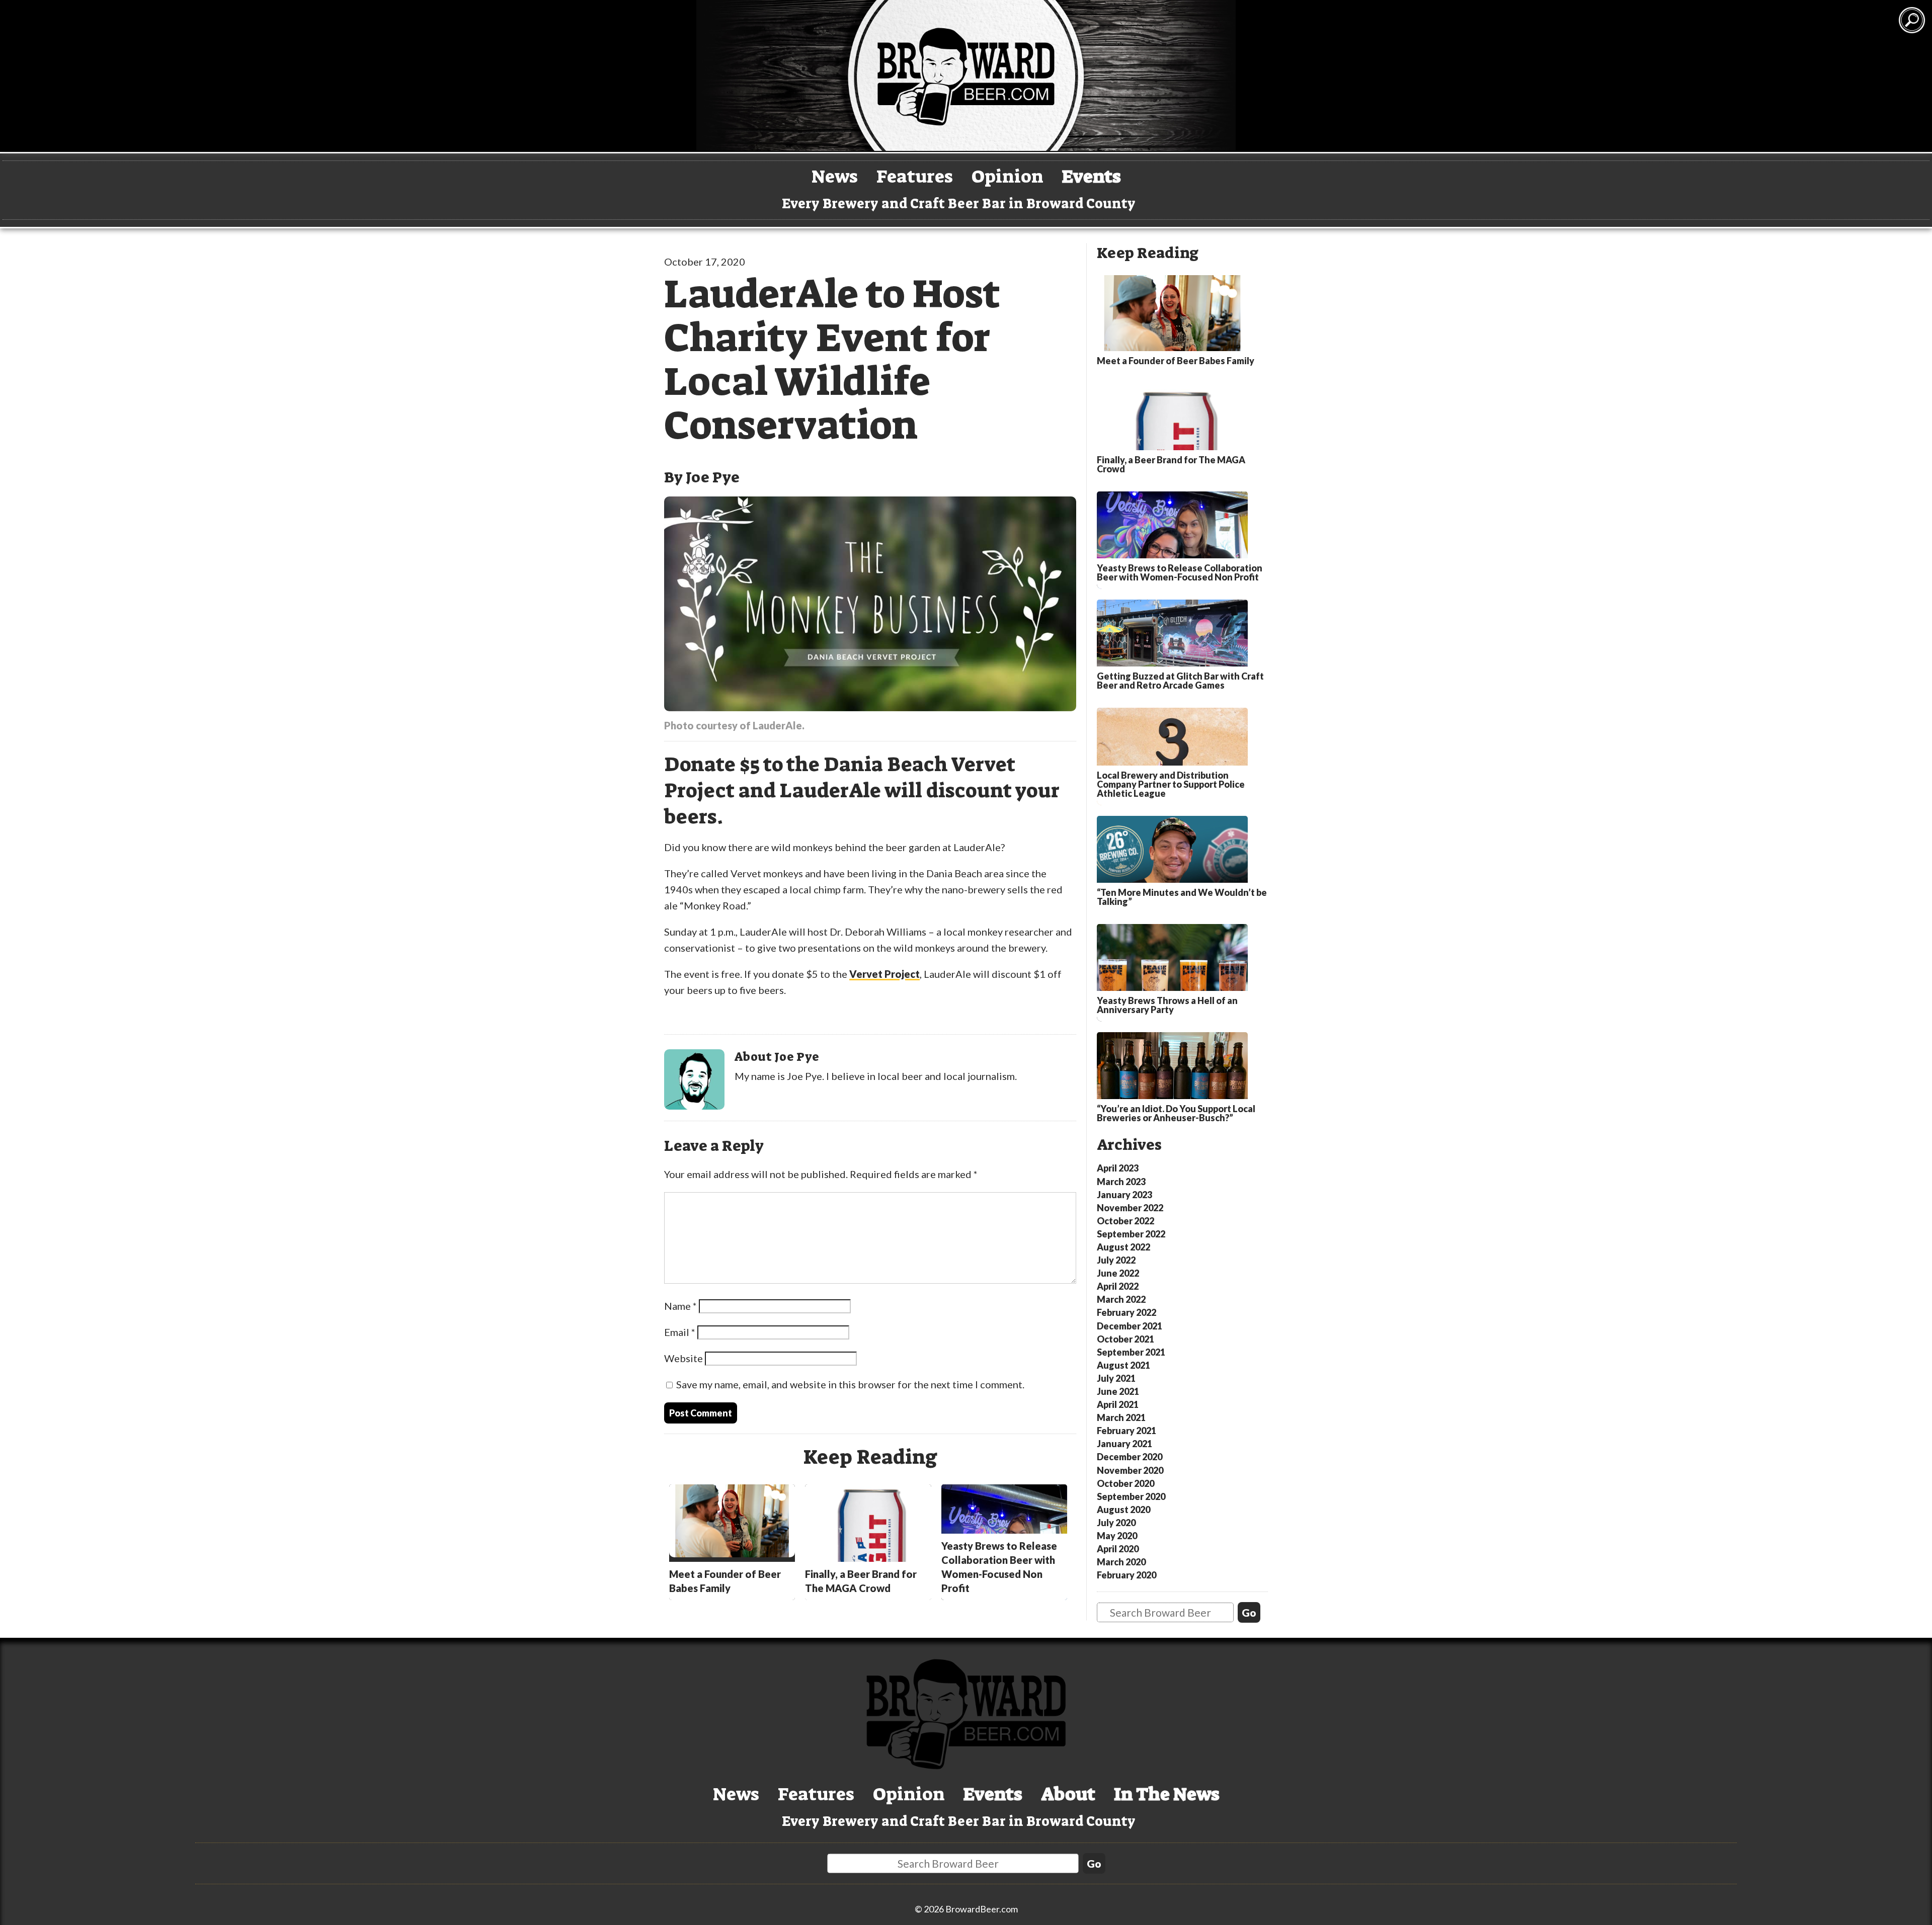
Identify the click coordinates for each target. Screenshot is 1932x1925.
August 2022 (1123, 1247)
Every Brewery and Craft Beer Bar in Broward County (959, 204)
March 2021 (1121, 1417)
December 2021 (1130, 1326)
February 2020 (1126, 1575)
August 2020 (1123, 1510)
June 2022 (1118, 1273)
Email (680, 1332)
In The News (1167, 1794)
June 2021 (1118, 1391)
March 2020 (1121, 1562)
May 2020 (1117, 1536)
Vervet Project (884, 974)
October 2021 (1125, 1339)
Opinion (1008, 176)
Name (680, 1306)
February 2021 (1126, 1431)
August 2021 (1123, 1365)
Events (1092, 176)
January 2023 (1124, 1195)
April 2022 (1118, 1286)
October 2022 (1125, 1221)
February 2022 (1126, 1312)
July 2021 (1116, 1378)
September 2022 (1131, 1234)
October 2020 (1125, 1483)
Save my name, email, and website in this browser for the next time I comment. (850, 1384)
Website (683, 1358)
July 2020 (1116, 1523)
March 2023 (1121, 1182)
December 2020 (1130, 1457)
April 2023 (1118, 1168)
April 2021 (1118, 1404)
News (835, 176)
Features (915, 176)
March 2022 (1121, 1299)
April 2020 (1118, 1549)
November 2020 (1130, 1470)
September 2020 (1131, 1496)
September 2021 (1131, 1352)
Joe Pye (713, 477)
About (1068, 1794)
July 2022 (1116, 1260)
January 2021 (1124, 1444)
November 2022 (1130, 1208)
